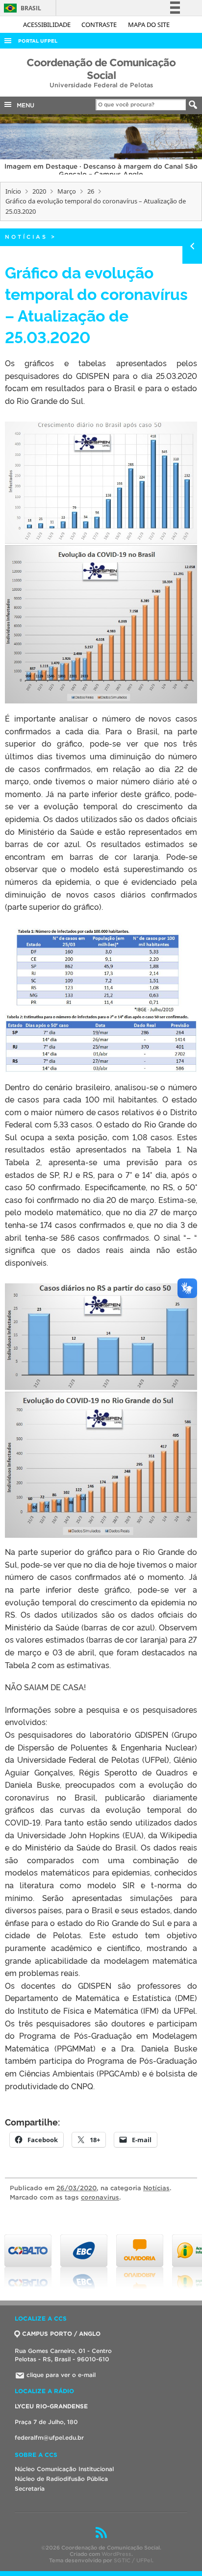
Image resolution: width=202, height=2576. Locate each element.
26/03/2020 (76, 2188)
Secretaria (30, 2488)
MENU (24, 105)
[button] (101, 563)
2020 (39, 191)
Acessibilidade (48, 25)
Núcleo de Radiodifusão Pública (61, 2479)
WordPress (116, 2554)
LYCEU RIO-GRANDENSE (51, 2406)
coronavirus (100, 2197)
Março (67, 191)
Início (13, 191)
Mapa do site (149, 25)
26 (91, 191)
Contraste (100, 25)
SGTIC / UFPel (133, 2560)
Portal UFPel (38, 41)
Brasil (21, 8)
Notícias (26, 237)
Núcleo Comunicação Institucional (64, 2469)
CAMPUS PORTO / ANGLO (61, 2334)
